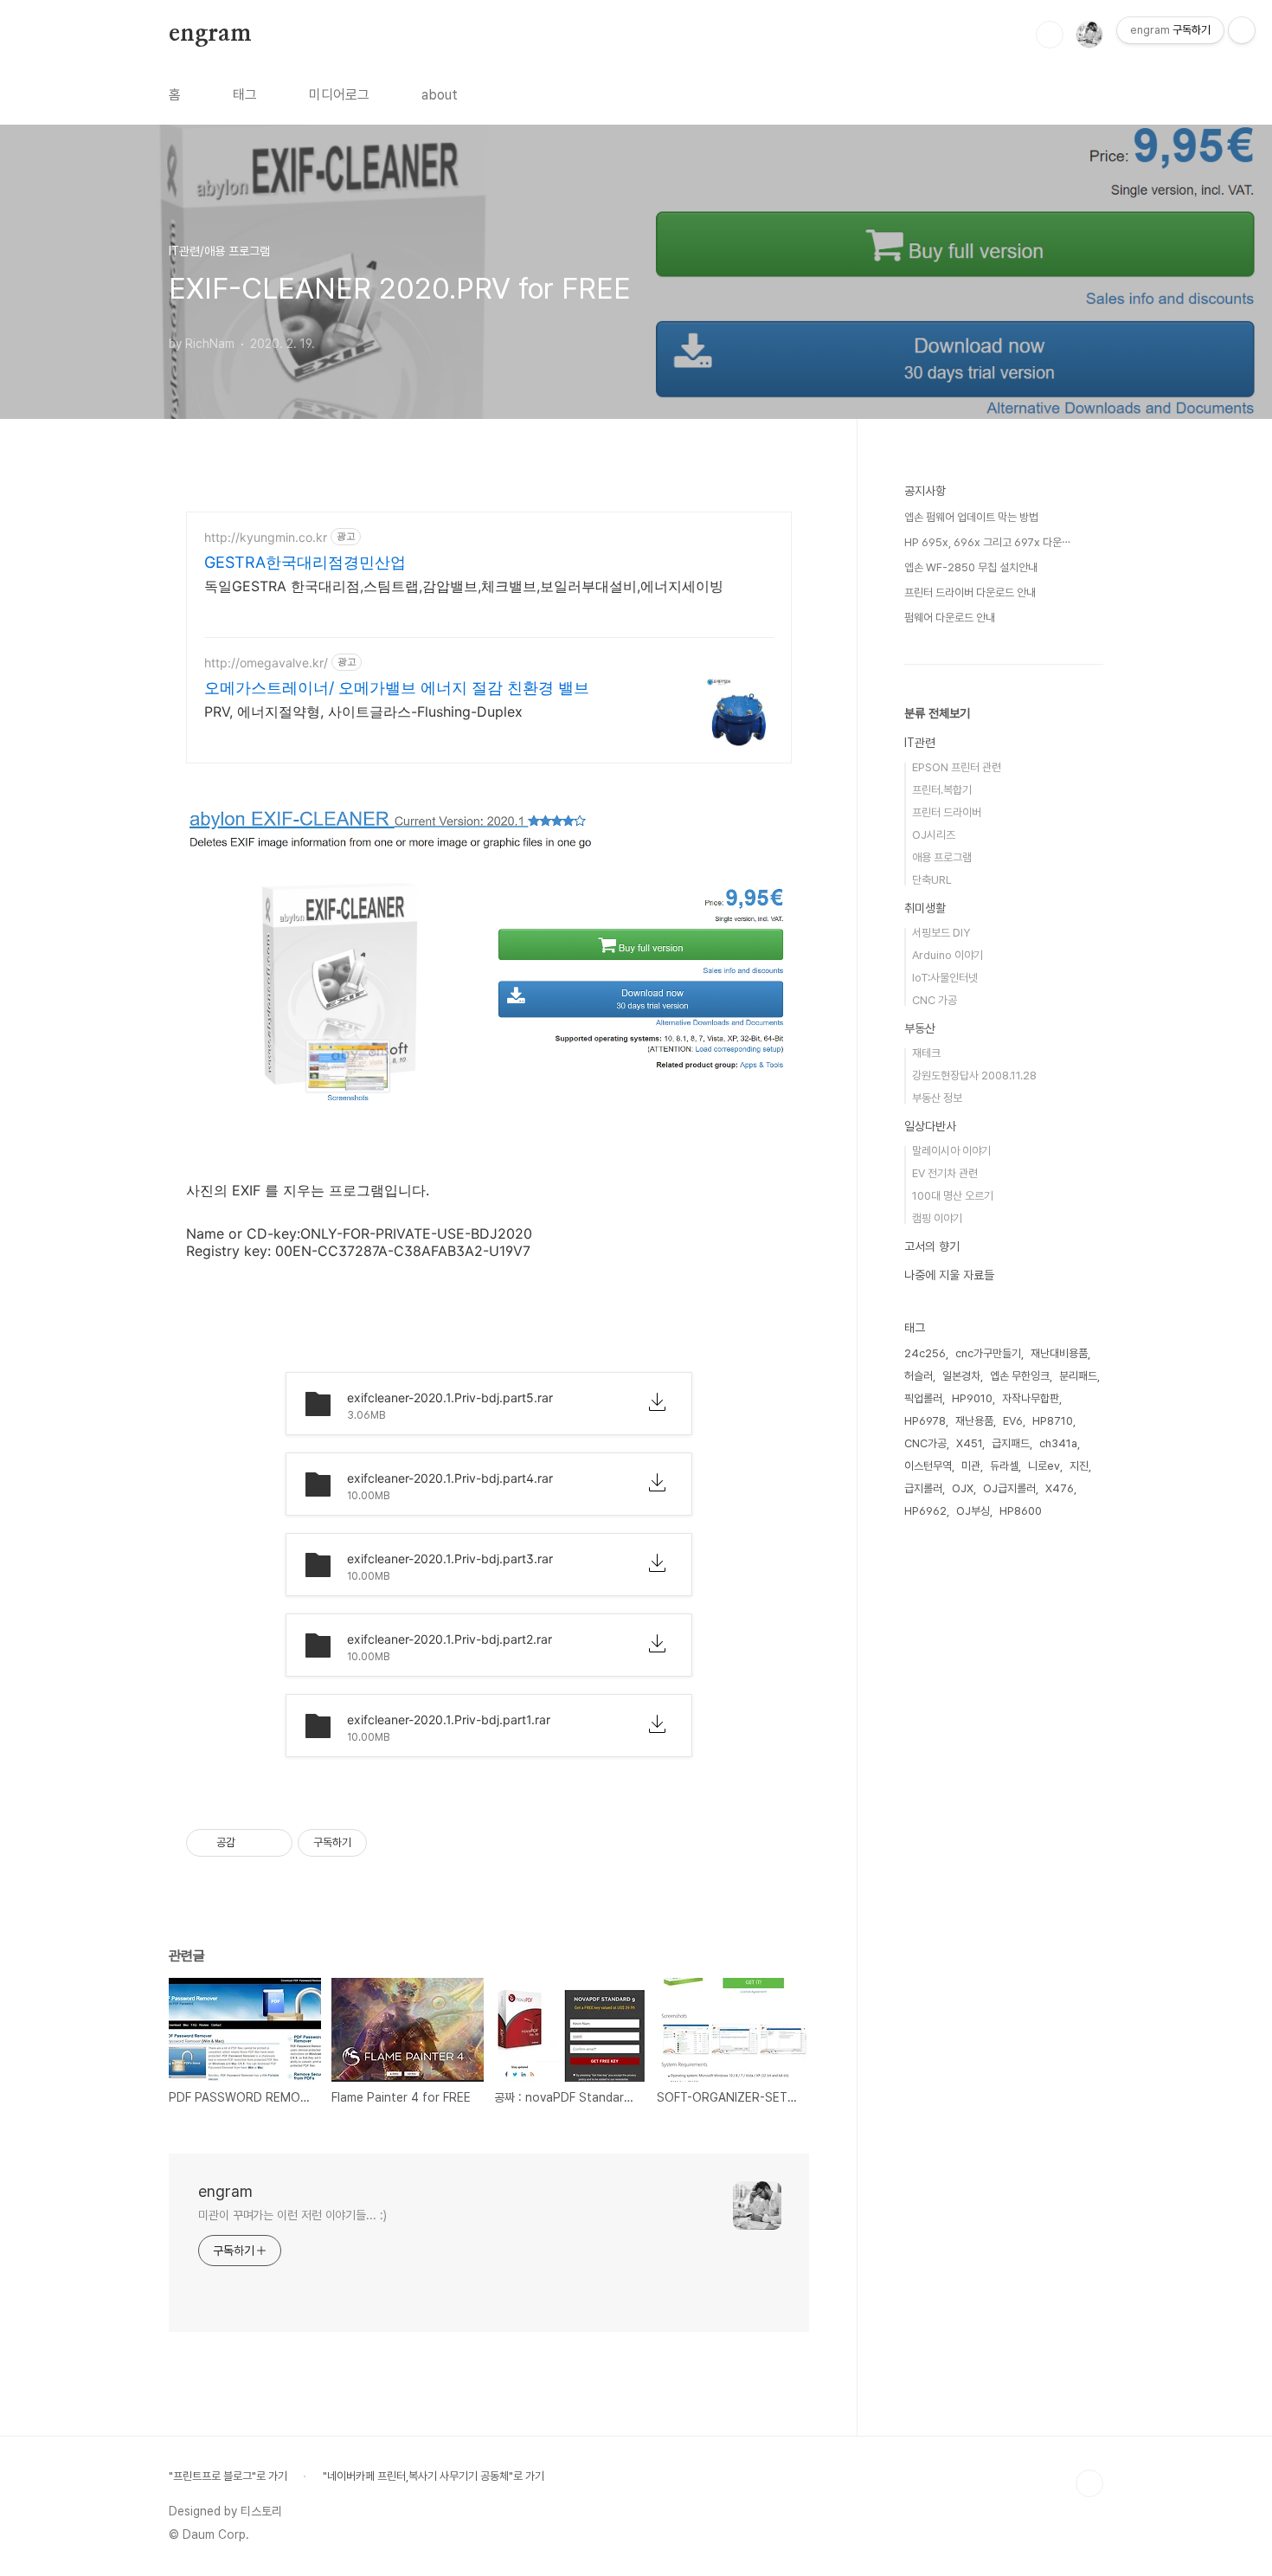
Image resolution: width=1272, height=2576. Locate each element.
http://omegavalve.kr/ (266, 663)
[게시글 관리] (273, 1843)
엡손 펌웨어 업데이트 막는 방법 (971, 517)
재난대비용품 (1059, 1353)
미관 (971, 1466)
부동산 (920, 1028)
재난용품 (974, 1421)
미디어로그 (339, 95)
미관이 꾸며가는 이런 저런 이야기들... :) (292, 2215)
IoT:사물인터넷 (945, 978)
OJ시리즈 (934, 835)
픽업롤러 (923, 1398)
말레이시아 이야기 (951, 1151)
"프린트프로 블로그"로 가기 (228, 2476)
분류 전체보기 (937, 713)
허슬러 (919, 1376)
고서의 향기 (932, 1246)
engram (210, 34)
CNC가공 (925, 1443)
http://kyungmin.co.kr (266, 537)
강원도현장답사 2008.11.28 (974, 1075)
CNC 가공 (935, 1000)
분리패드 (1078, 1376)
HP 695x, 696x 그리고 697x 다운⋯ (987, 542)
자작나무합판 (1031, 1398)
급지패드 (1011, 1443)
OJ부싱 (973, 1511)
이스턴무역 (928, 1466)
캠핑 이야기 (937, 1218)
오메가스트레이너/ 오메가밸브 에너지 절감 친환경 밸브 (397, 688)
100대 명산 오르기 (953, 1196)
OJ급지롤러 (1009, 1488)
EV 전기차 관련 (945, 1173)
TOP (1089, 2483)
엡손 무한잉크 (1020, 1376)
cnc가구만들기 (988, 1353)
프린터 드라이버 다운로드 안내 (970, 592)
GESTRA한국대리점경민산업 (305, 562)
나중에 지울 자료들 (949, 1275)
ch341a (1058, 1443)
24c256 (925, 1353)
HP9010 (972, 1398)
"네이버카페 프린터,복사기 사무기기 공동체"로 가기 (434, 2476)
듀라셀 (1004, 1466)
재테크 (926, 1053)
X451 (969, 1443)
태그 (245, 95)
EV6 (1013, 1421)
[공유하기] (251, 1843)
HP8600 (1021, 1511)
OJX (963, 1488)
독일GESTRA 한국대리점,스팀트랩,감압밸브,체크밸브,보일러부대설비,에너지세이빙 (464, 586)
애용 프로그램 (942, 857)
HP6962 (925, 1511)
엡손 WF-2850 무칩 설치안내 (971, 567)
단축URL (932, 880)
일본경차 (961, 1376)
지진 (1079, 1466)
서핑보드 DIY (941, 933)
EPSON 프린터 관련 (957, 767)
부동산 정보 (937, 1098)
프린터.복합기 (942, 790)
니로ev (1044, 1466)
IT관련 (920, 743)
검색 (1050, 35)
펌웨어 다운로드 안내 (950, 618)
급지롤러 (923, 1488)
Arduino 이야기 (948, 955)
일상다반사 (930, 1126)
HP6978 (925, 1421)
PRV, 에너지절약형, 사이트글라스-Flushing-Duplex (363, 712)
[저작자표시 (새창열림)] (375, 1843)
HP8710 (1053, 1421)
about (440, 95)
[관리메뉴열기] (1242, 30)
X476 (1060, 1488)
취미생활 (925, 908)
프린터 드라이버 (947, 812)
